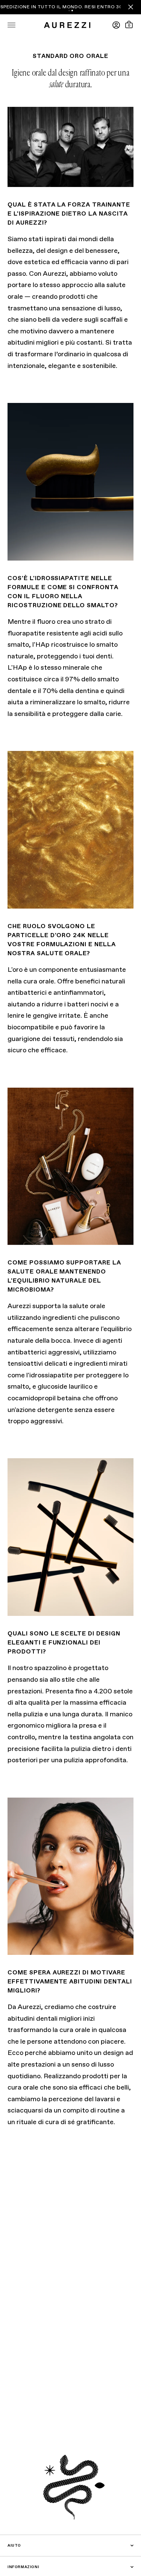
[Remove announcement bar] (131, 7)
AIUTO (14, 2546)
